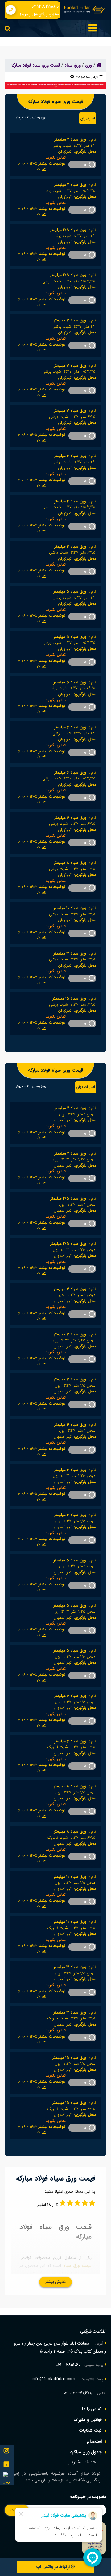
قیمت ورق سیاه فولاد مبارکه (35, 65)
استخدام (94, 2441)
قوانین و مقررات (88, 2420)
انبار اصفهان (86, 1087)
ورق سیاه (73, 65)
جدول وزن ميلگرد (86, 2452)
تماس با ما (92, 2409)
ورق (89, 65)
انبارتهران (88, 118)
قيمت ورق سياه (77, 2266)
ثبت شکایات (90, 2431)
